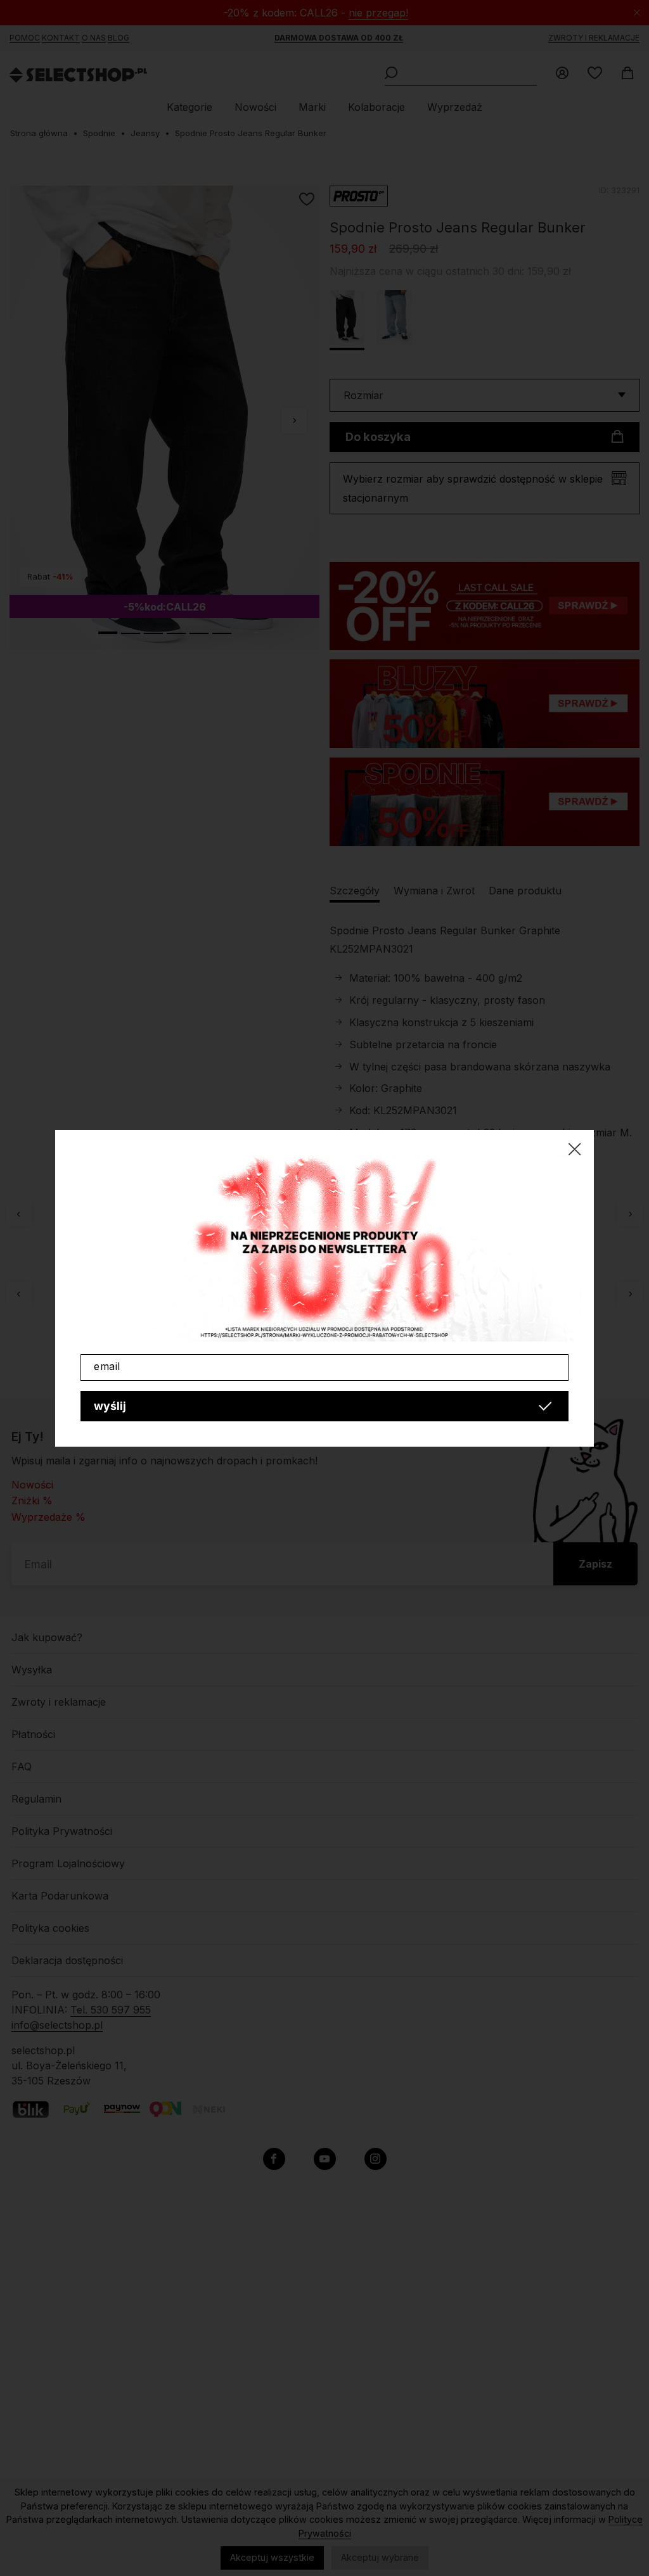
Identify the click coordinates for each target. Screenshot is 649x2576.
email (107, 1366)
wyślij (110, 1406)
